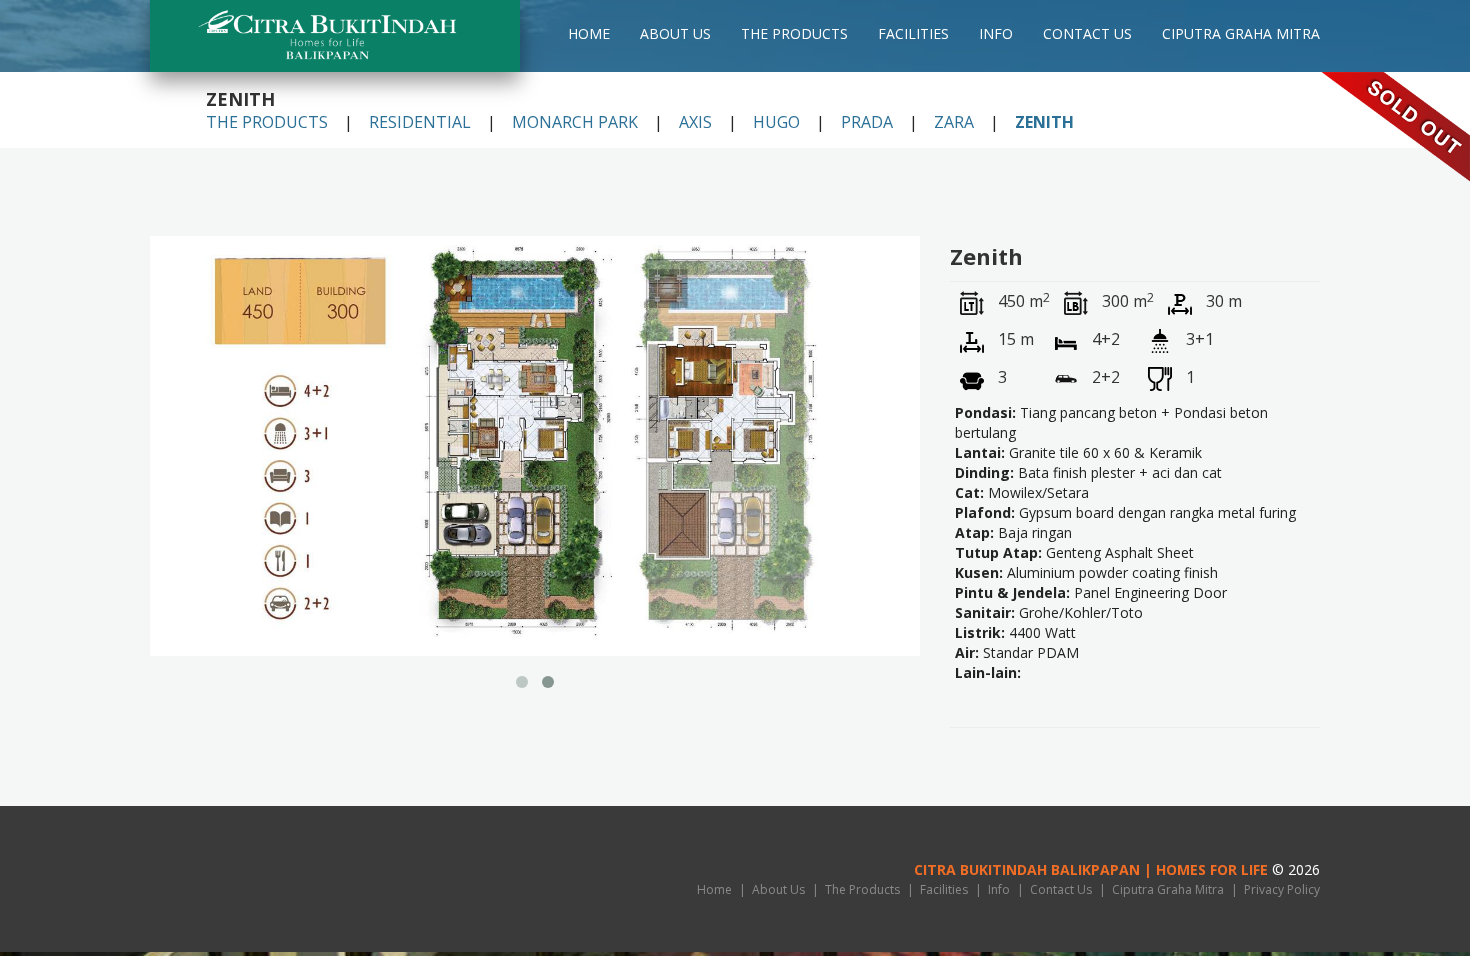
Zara (954, 122)
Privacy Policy (1282, 889)
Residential (420, 122)
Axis (695, 122)
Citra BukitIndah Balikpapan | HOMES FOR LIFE (1091, 869)
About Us (675, 34)
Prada (867, 122)
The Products (794, 34)
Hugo (776, 122)
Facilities (913, 34)
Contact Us (1087, 34)
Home (589, 34)
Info (996, 34)
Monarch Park (575, 122)
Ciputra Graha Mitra (1241, 34)
